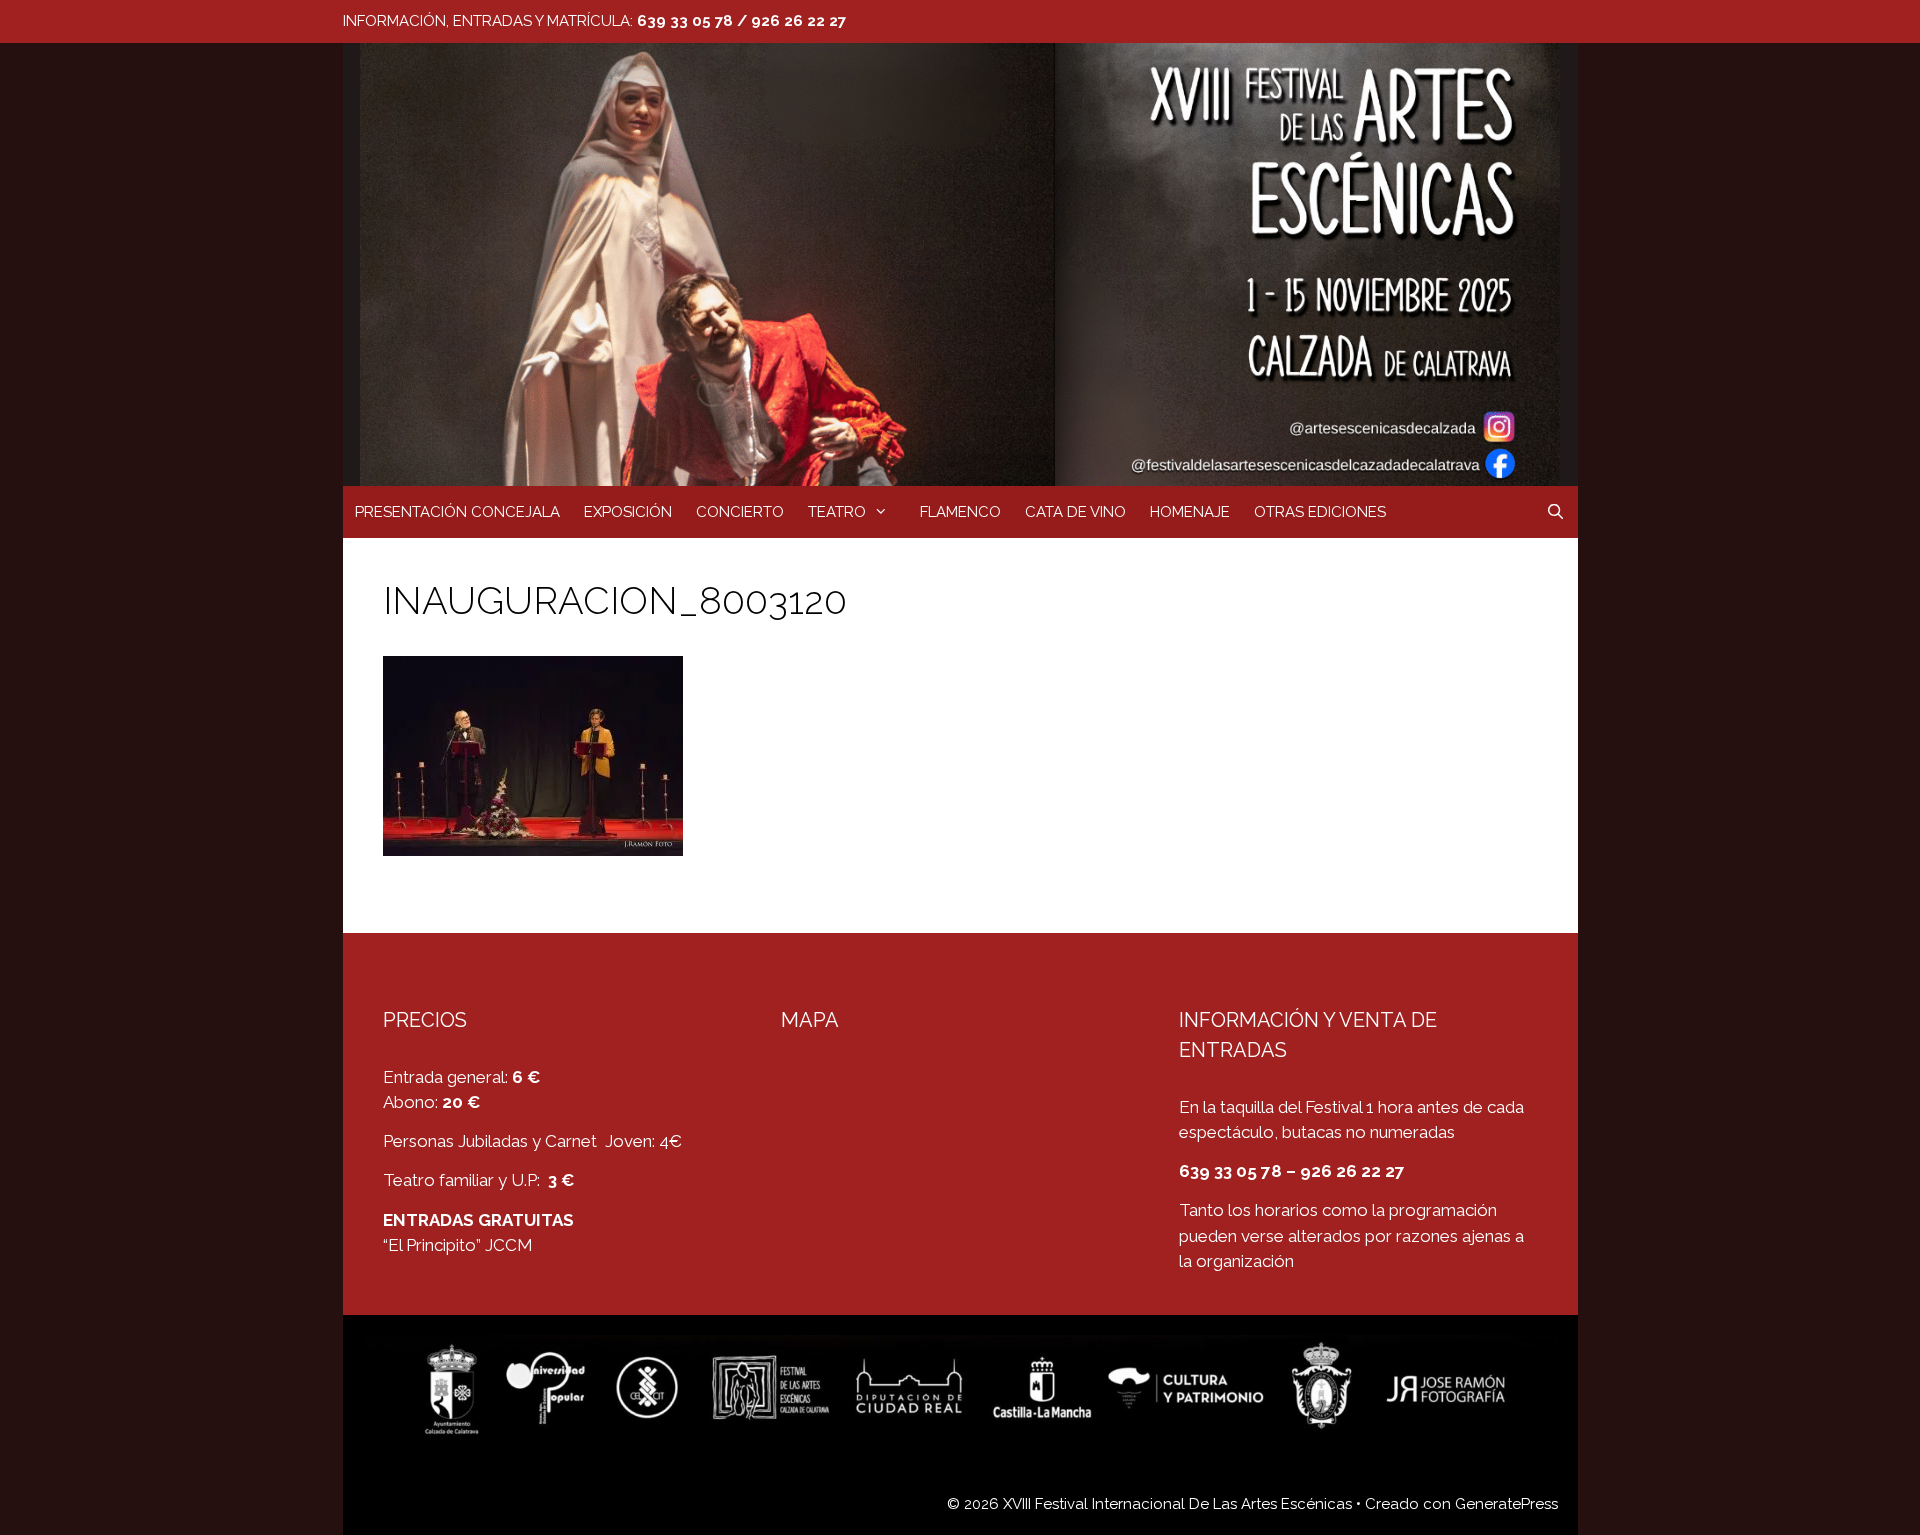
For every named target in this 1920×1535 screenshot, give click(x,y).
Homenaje (1190, 512)
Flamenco (960, 512)
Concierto (740, 512)
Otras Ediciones (1320, 512)
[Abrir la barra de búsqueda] (1555, 512)
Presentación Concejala (457, 512)
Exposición (628, 512)
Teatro (837, 512)
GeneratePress (1506, 1504)
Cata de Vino (1075, 512)
